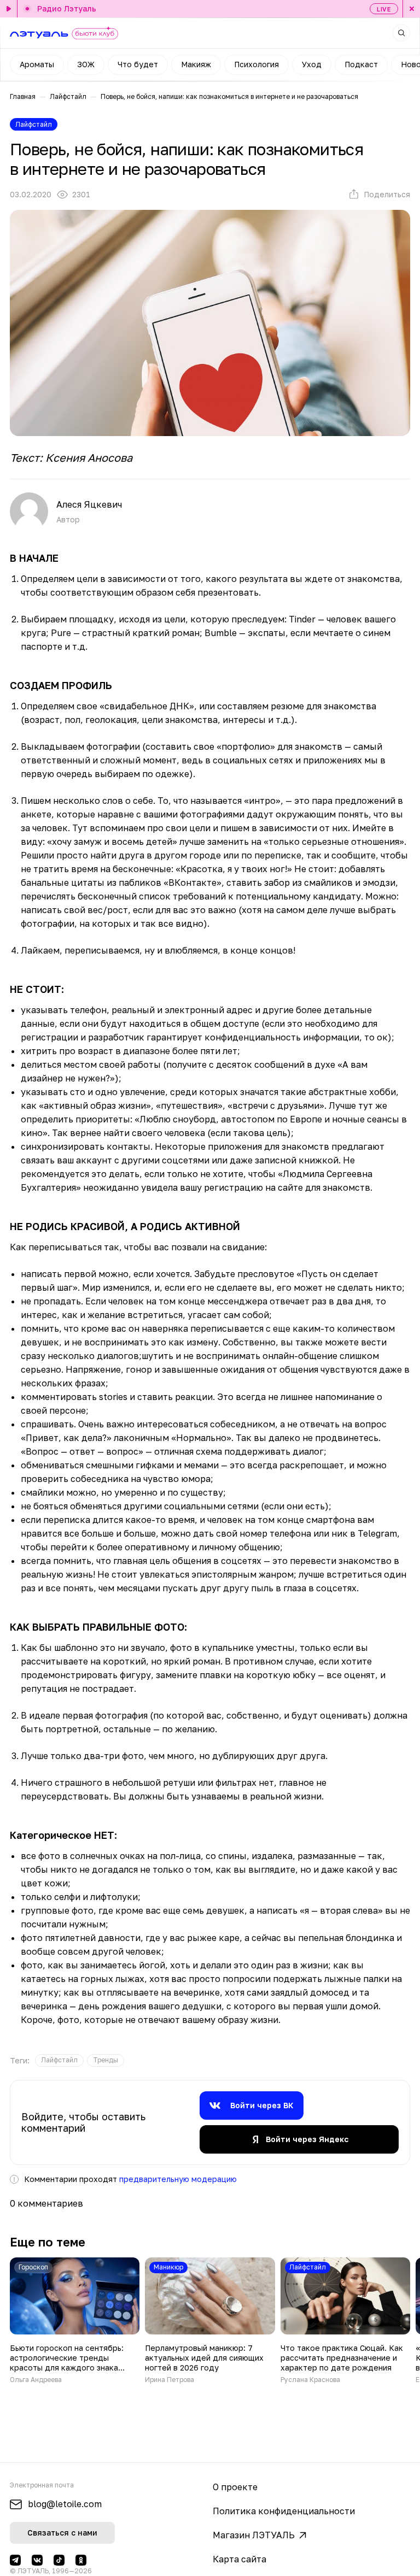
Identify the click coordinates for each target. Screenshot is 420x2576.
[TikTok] (59, 2560)
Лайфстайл (68, 96)
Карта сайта (240, 2559)
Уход (312, 64)
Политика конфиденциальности (284, 2511)
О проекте (235, 2487)
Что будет (138, 64)
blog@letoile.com (65, 2504)
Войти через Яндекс (307, 2139)
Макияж (196, 64)
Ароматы (37, 64)
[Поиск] (401, 33)
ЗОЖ (86, 64)
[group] (59, 2060)
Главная (23, 96)
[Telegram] (15, 2560)
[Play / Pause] (9, 9)
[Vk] (37, 2560)
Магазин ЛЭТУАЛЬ (254, 2535)
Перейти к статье (75, 2321)
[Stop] (411, 9)
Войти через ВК (262, 2105)
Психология (256, 64)
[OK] (81, 2560)
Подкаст (361, 64)
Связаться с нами (62, 2533)
